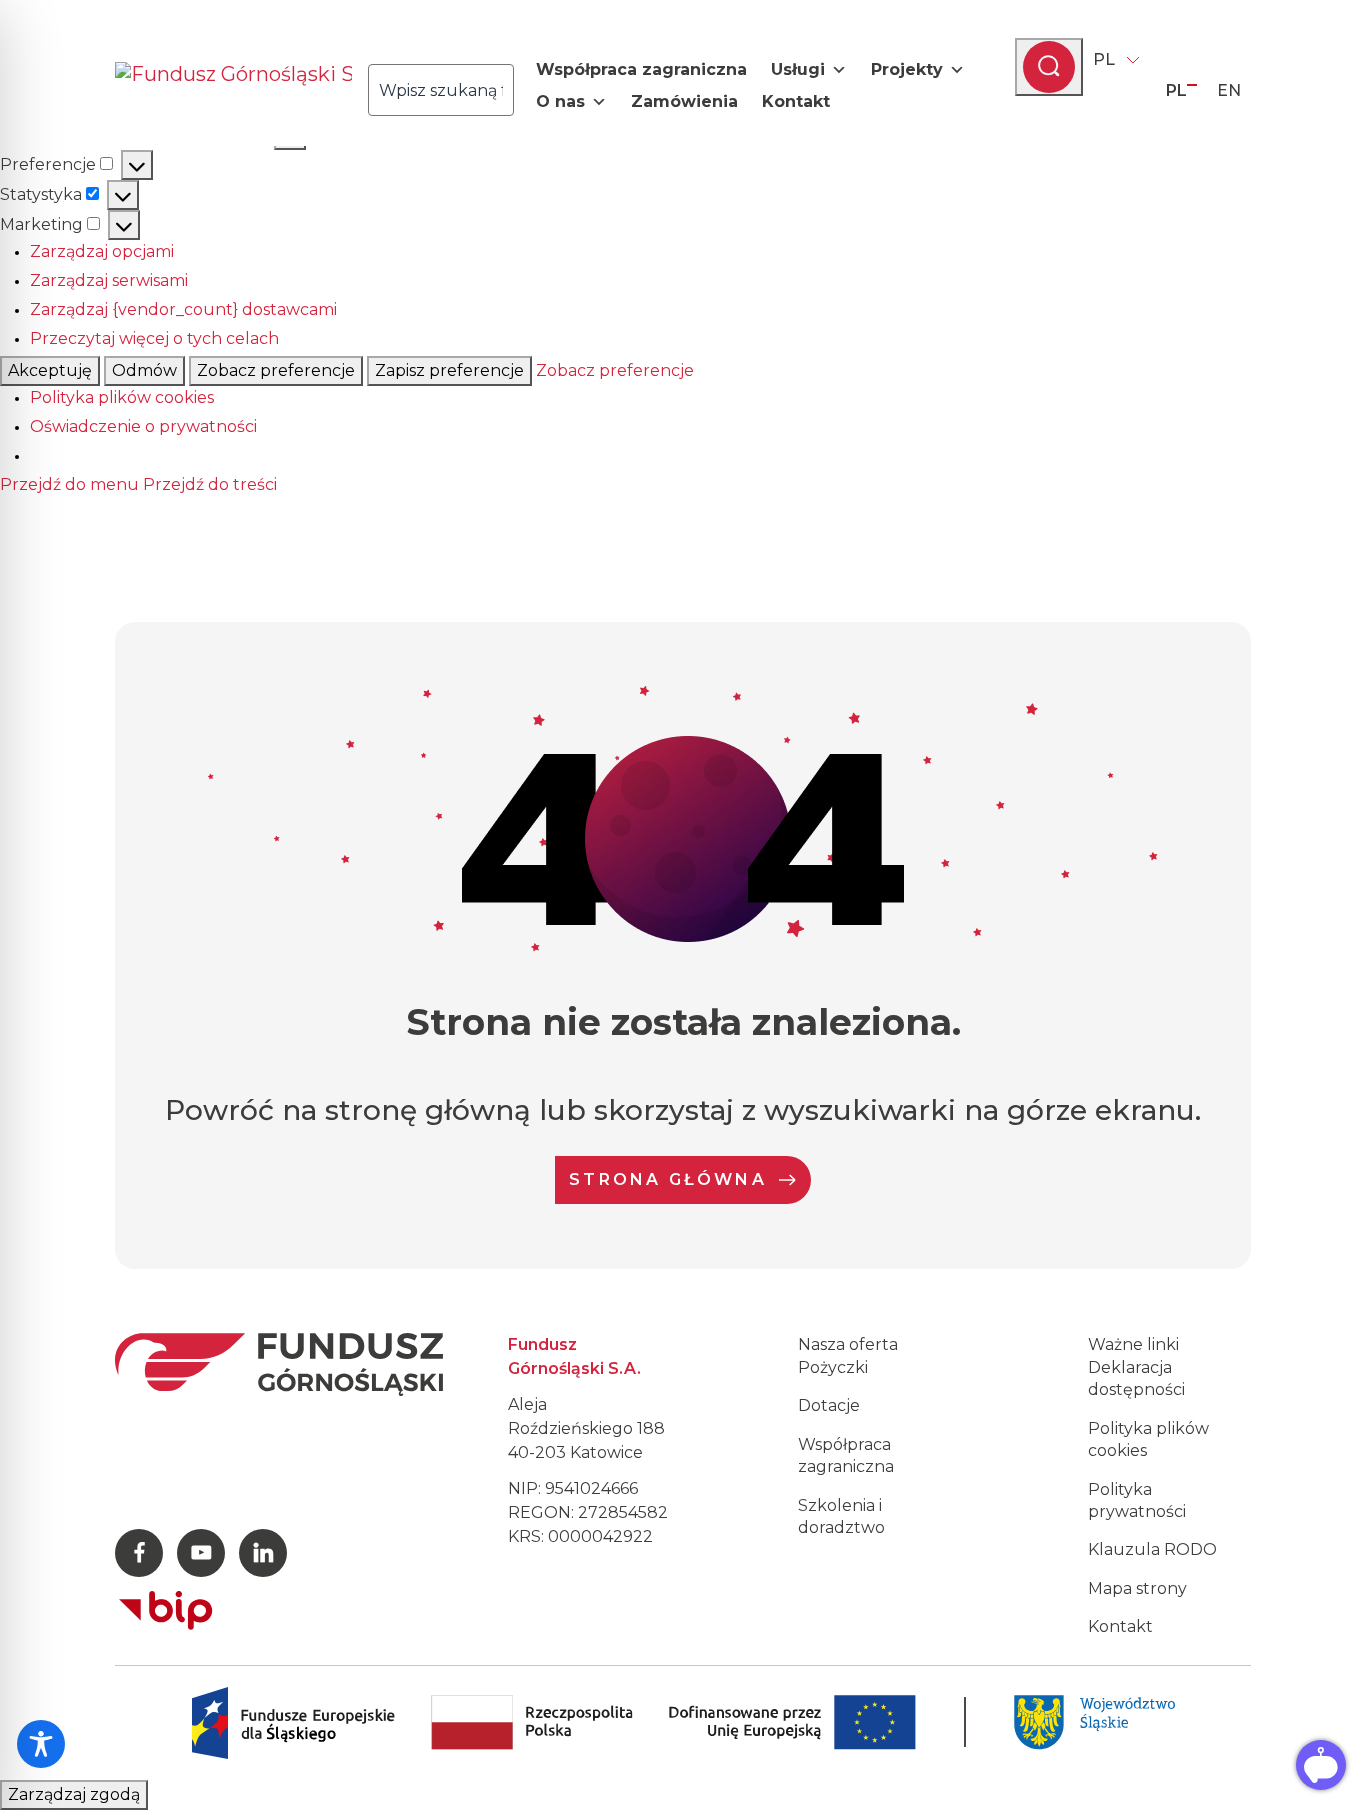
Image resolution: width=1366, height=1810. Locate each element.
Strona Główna (668, 1179)
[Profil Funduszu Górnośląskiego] (139, 1553)
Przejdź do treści (210, 484)
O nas (560, 101)
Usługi (798, 69)
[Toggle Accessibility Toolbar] (41, 1744)
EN (1229, 90)
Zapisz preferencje (449, 370)
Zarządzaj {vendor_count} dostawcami (183, 309)
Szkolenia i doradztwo (841, 1516)
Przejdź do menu (69, 484)
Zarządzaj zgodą (74, 1794)
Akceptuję (50, 370)
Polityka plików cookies (122, 397)
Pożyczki (833, 1367)
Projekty (907, 69)
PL (1104, 59)
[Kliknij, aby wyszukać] (519, 90)
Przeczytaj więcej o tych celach (154, 338)
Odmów (144, 370)
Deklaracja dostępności (1136, 1378)
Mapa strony (1137, 1588)
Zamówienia (684, 101)
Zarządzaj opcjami (102, 251)
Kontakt (796, 101)
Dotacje (829, 1405)
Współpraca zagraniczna (641, 69)
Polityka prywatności (1137, 1500)
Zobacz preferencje (276, 370)
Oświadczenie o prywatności (143, 426)
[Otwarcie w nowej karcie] (166, 1606)
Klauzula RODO (1152, 1549)
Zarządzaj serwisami (109, 280)
